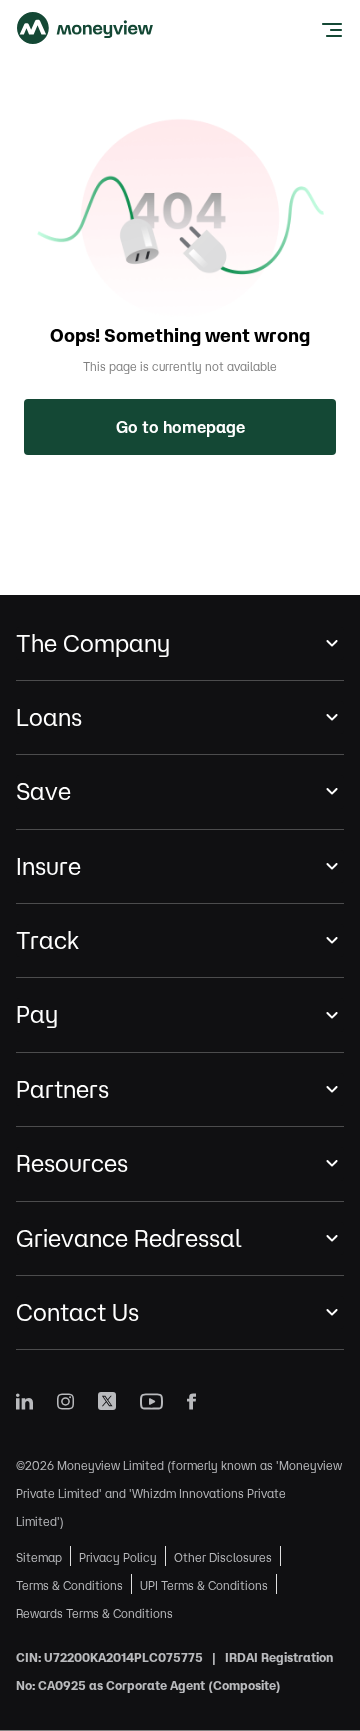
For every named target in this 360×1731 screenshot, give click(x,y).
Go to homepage (180, 427)
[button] (180, 643)
